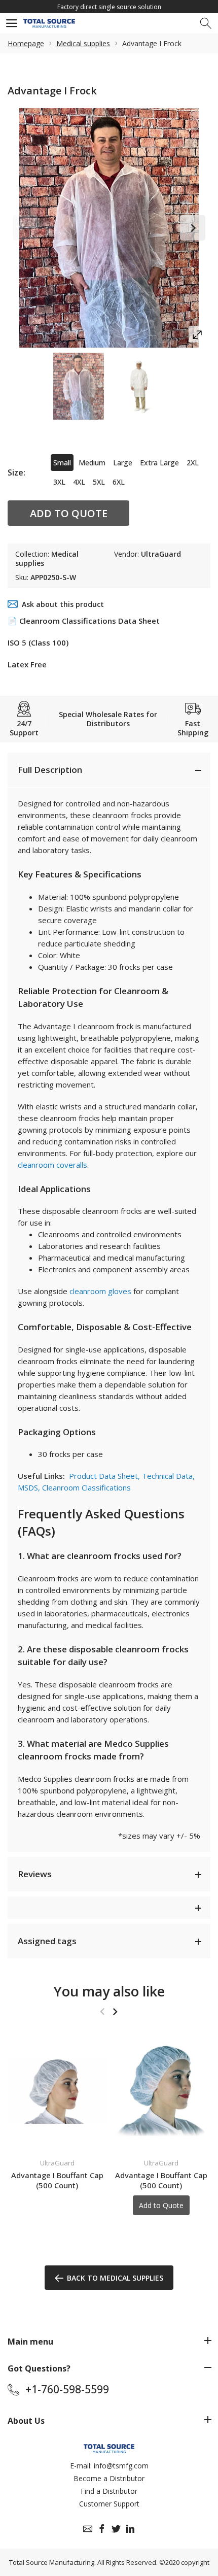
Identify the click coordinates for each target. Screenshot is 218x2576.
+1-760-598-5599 (67, 2389)
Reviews (35, 1874)
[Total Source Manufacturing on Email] (88, 2529)
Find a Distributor (109, 2491)
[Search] (207, 24)
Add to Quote (69, 513)
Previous (25, 228)
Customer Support (109, 2504)
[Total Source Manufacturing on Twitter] (116, 2529)
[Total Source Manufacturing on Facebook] (102, 2529)
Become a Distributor (109, 2478)
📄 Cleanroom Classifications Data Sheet (84, 621)
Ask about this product (63, 604)
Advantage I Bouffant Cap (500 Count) (57, 2180)
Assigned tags (47, 1941)
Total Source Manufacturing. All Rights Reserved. (83, 2562)
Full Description (50, 770)
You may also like (109, 1991)
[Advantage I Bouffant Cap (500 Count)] (57, 2091)
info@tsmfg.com (121, 2466)
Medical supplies (83, 43)
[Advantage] (79, 386)
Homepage (26, 43)
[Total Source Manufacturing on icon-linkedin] (130, 2529)
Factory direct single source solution (109, 7)
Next (193, 228)
